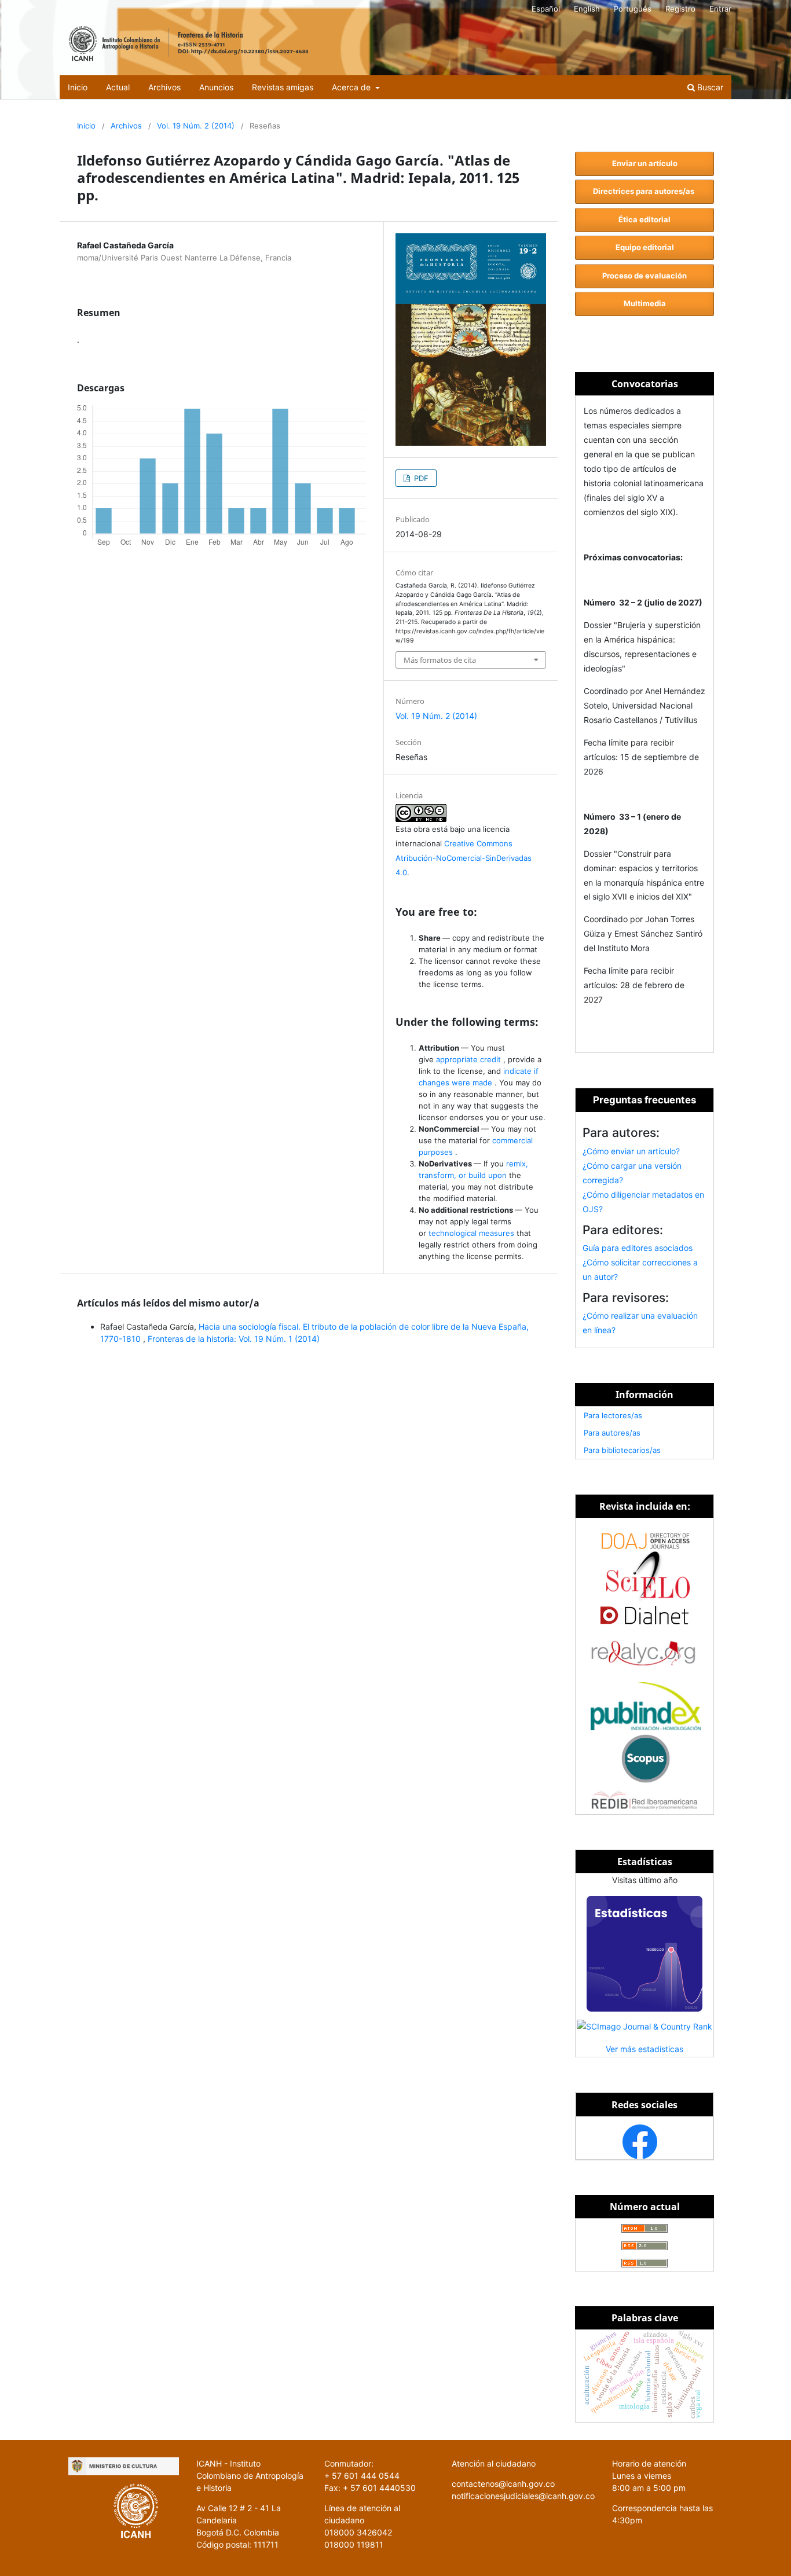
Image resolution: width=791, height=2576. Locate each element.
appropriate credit (470, 1059)
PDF (420, 478)
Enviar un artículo (645, 163)
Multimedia (645, 303)
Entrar (720, 9)
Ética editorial (644, 219)
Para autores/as (612, 1433)
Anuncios (216, 87)
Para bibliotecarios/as (622, 1450)
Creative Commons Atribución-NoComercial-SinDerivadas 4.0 (464, 858)
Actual (118, 87)
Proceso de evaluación (644, 276)
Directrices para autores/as (644, 191)
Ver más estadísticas (644, 2049)
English (587, 9)
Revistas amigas (283, 87)
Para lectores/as (613, 1415)
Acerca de (352, 87)
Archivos (164, 87)
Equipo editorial (645, 247)
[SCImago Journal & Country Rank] (644, 2026)
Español (546, 9)
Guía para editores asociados (638, 1248)
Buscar (709, 87)
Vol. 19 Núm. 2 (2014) (196, 126)
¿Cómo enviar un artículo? (631, 1151)
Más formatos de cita (440, 660)
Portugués (633, 9)
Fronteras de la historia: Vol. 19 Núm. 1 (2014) (234, 1339)
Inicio (78, 87)
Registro (680, 9)
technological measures (473, 1233)
